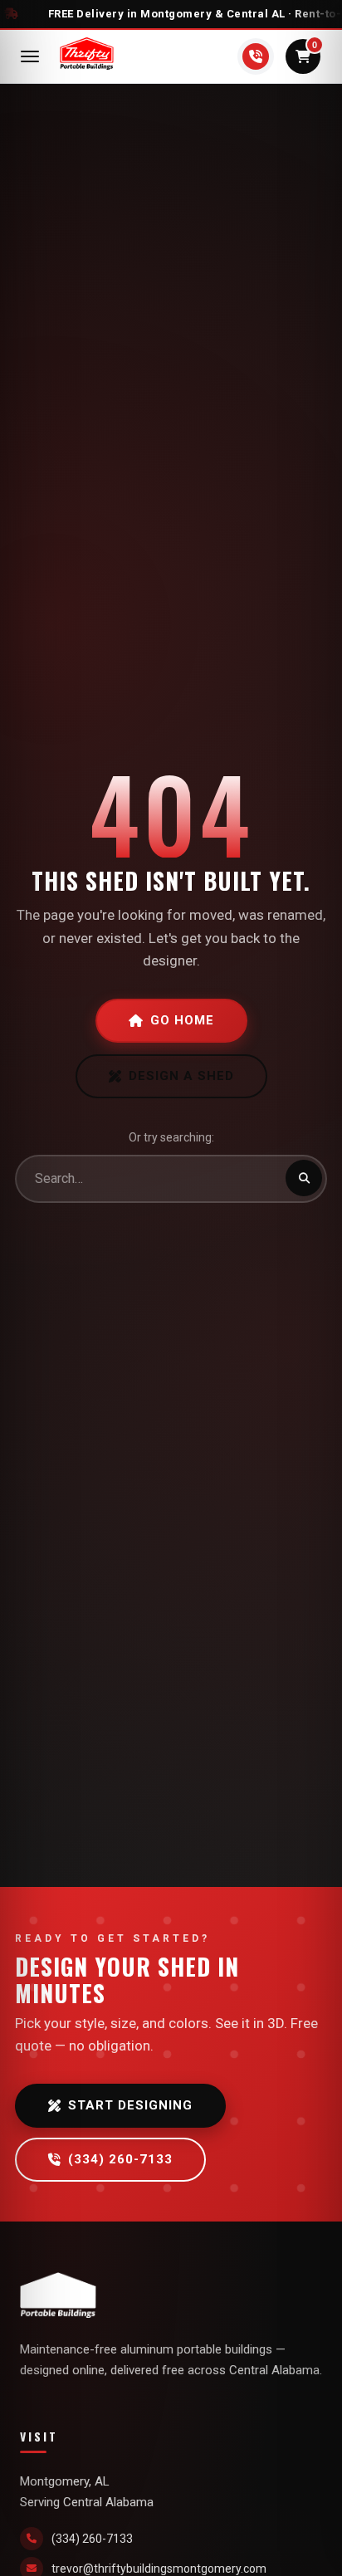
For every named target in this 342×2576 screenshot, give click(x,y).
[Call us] (256, 56)
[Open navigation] (30, 56)
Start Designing (130, 2105)
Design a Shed (181, 1076)
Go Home (182, 1020)
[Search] (304, 1178)
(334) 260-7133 (120, 2159)
